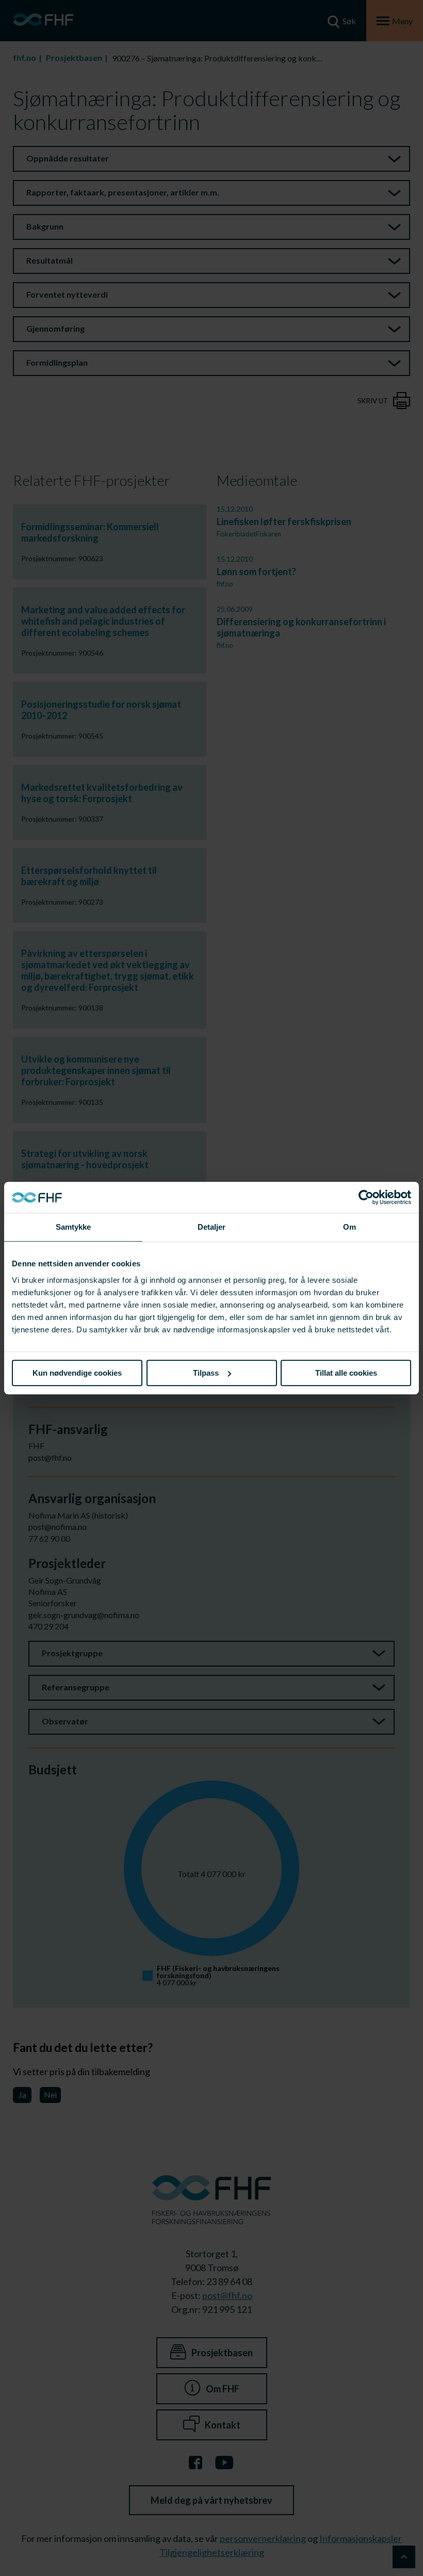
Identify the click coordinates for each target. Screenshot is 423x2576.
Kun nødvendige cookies (77, 1373)
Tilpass (206, 1373)
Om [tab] (349, 1227)
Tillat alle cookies (346, 1373)
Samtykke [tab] (74, 1227)
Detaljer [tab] (212, 1227)
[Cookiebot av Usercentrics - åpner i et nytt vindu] (366, 1197)
